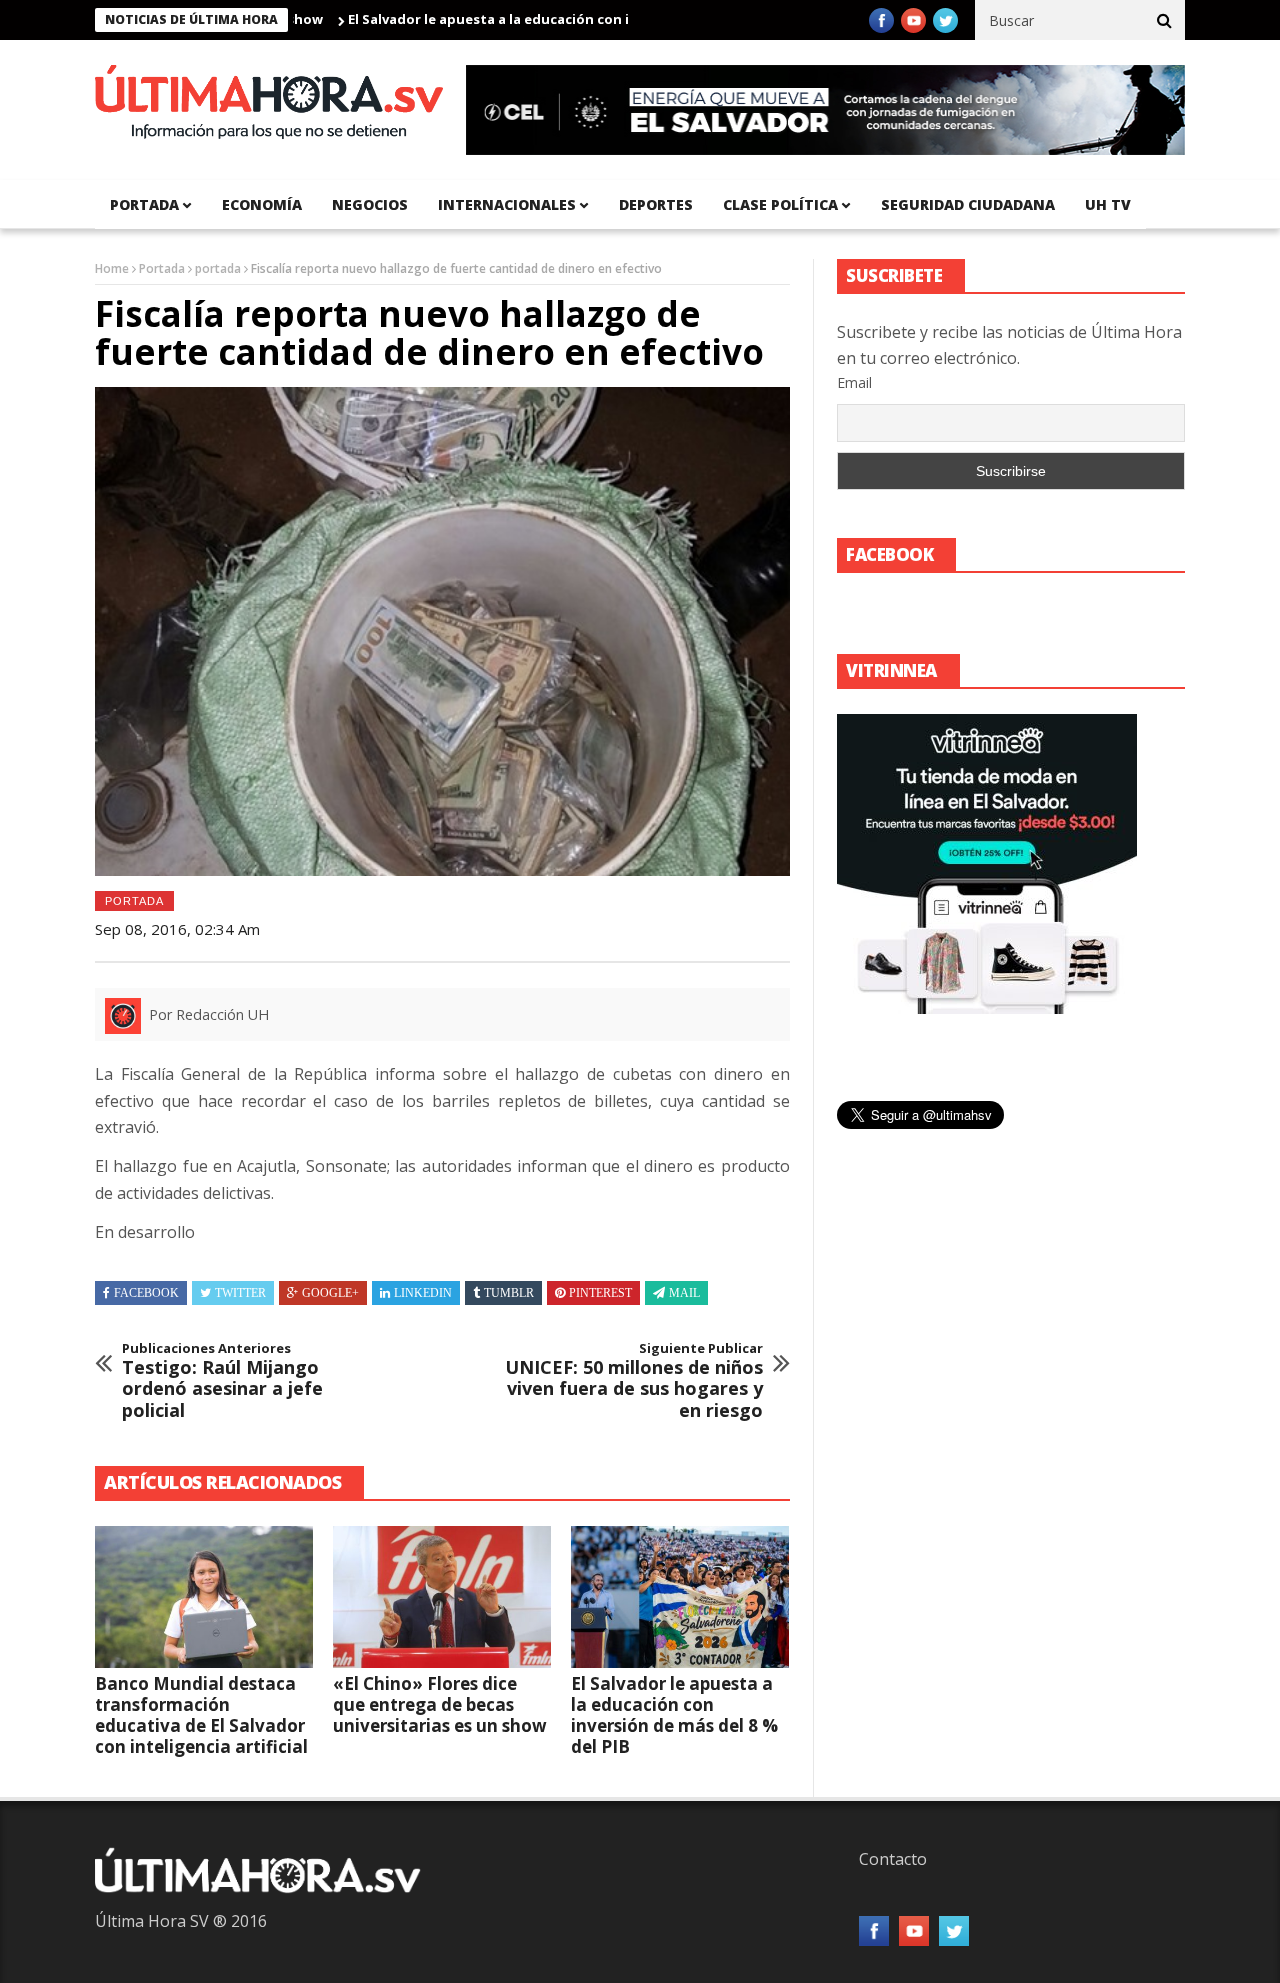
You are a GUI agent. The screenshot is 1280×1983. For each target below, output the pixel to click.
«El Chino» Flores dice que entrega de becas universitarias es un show (440, 1704)
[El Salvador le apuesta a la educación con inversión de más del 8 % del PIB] (680, 1597)
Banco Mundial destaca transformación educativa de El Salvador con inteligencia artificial (201, 1715)
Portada (162, 268)
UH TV (1108, 204)
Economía (262, 204)
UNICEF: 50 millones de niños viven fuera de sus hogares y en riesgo (634, 1381)
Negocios (370, 204)
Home (112, 268)
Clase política (780, 204)
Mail (684, 1293)
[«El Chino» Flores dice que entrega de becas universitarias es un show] (442, 1597)
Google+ (330, 1293)
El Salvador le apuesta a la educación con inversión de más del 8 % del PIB (543, 19)
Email (854, 382)
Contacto (893, 1859)
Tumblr (509, 1293)
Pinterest (600, 1293)
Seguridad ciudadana (968, 204)
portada (144, 204)
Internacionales (507, 204)
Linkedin (423, 1293)
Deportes (656, 204)
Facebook (146, 1293)
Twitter (240, 1293)
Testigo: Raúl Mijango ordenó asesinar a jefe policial (222, 1381)
